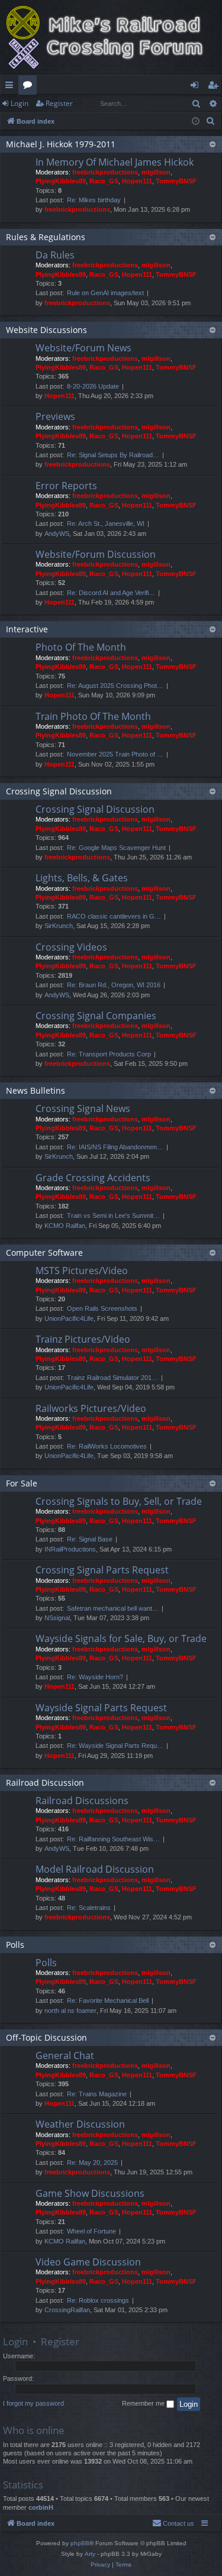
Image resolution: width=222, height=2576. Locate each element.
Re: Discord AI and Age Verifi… (111, 593)
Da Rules (55, 255)
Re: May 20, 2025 (92, 2163)
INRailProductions (70, 1549)
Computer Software (44, 1253)
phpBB (80, 2543)
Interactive (27, 629)
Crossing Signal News (83, 1108)
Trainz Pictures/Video (83, 1339)
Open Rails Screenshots (102, 1308)
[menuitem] (211, 121)
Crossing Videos (71, 947)
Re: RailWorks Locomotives (107, 1446)
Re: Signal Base (90, 1539)
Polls (15, 1945)
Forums (30, 87)
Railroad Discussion (45, 1782)
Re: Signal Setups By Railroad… (113, 455)
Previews (55, 416)
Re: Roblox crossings (98, 2300)
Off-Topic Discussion (46, 2037)
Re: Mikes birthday (94, 200)
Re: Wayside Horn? (95, 1677)
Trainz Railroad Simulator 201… (112, 1378)
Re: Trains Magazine (97, 2094)
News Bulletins (36, 1090)
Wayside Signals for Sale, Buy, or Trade (121, 1638)
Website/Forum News (83, 348)
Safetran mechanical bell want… (113, 1608)
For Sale (22, 1483)
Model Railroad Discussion (95, 1869)
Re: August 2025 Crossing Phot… (115, 686)
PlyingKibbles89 (61, 181)
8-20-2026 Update (93, 386)
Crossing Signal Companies (96, 1016)
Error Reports (66, 486)
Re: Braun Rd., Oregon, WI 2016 (114, 985)
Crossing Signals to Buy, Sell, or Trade (119, 1501)
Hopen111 (137, 181)
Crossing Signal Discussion (59, 791)
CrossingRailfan (67, 2310)
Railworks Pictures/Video (91, 1408)
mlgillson (156, 172)
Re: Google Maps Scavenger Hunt (116, 848)
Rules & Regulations (46, 237)
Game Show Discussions (90, 2193)
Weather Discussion (80, 2124)
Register (59, 103)
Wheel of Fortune (91, 2231)
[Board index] (111, 38)
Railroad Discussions (82, 1801)
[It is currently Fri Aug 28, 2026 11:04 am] (196, 122)
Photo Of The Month (81, 647)
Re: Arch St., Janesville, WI (106, 523)
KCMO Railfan (65, 1226)
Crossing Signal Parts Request (102, 1570)
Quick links (12, 87)
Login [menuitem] (197, 87)
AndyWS (57, 534)
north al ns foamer (70, 2011)
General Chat (65, 2055)
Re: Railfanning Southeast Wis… (113, 1839)
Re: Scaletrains (89, 1908)
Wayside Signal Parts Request (101, 1708)
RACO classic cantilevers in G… (114, 916)
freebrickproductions (105, 172)
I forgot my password (33, 2403)
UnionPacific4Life (69, 1318)
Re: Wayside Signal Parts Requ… (115, 1746)
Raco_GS (104, 181)
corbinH (41, 2507)
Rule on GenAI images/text (105, 293)
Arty (90, 2554)
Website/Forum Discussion (96, 554)
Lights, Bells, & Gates (82, 878)
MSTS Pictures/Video (82, 1271)
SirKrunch (59, 926)
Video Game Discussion (88, 2262)
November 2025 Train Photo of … (115, 754)
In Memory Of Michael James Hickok (115, 162)
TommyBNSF (176, 181)
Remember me (144, 2403)
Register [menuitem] (215, 87)
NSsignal (57, 1618)
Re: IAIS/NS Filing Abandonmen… (115, 1147)
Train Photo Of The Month (93, 716)
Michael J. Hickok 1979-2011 (61, 144)
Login (20, 103)
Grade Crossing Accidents (93, 1178)
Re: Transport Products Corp (109, 1054)
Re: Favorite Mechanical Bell (108, 2000)
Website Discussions (46, 330)
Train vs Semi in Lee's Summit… (113, 1216)
